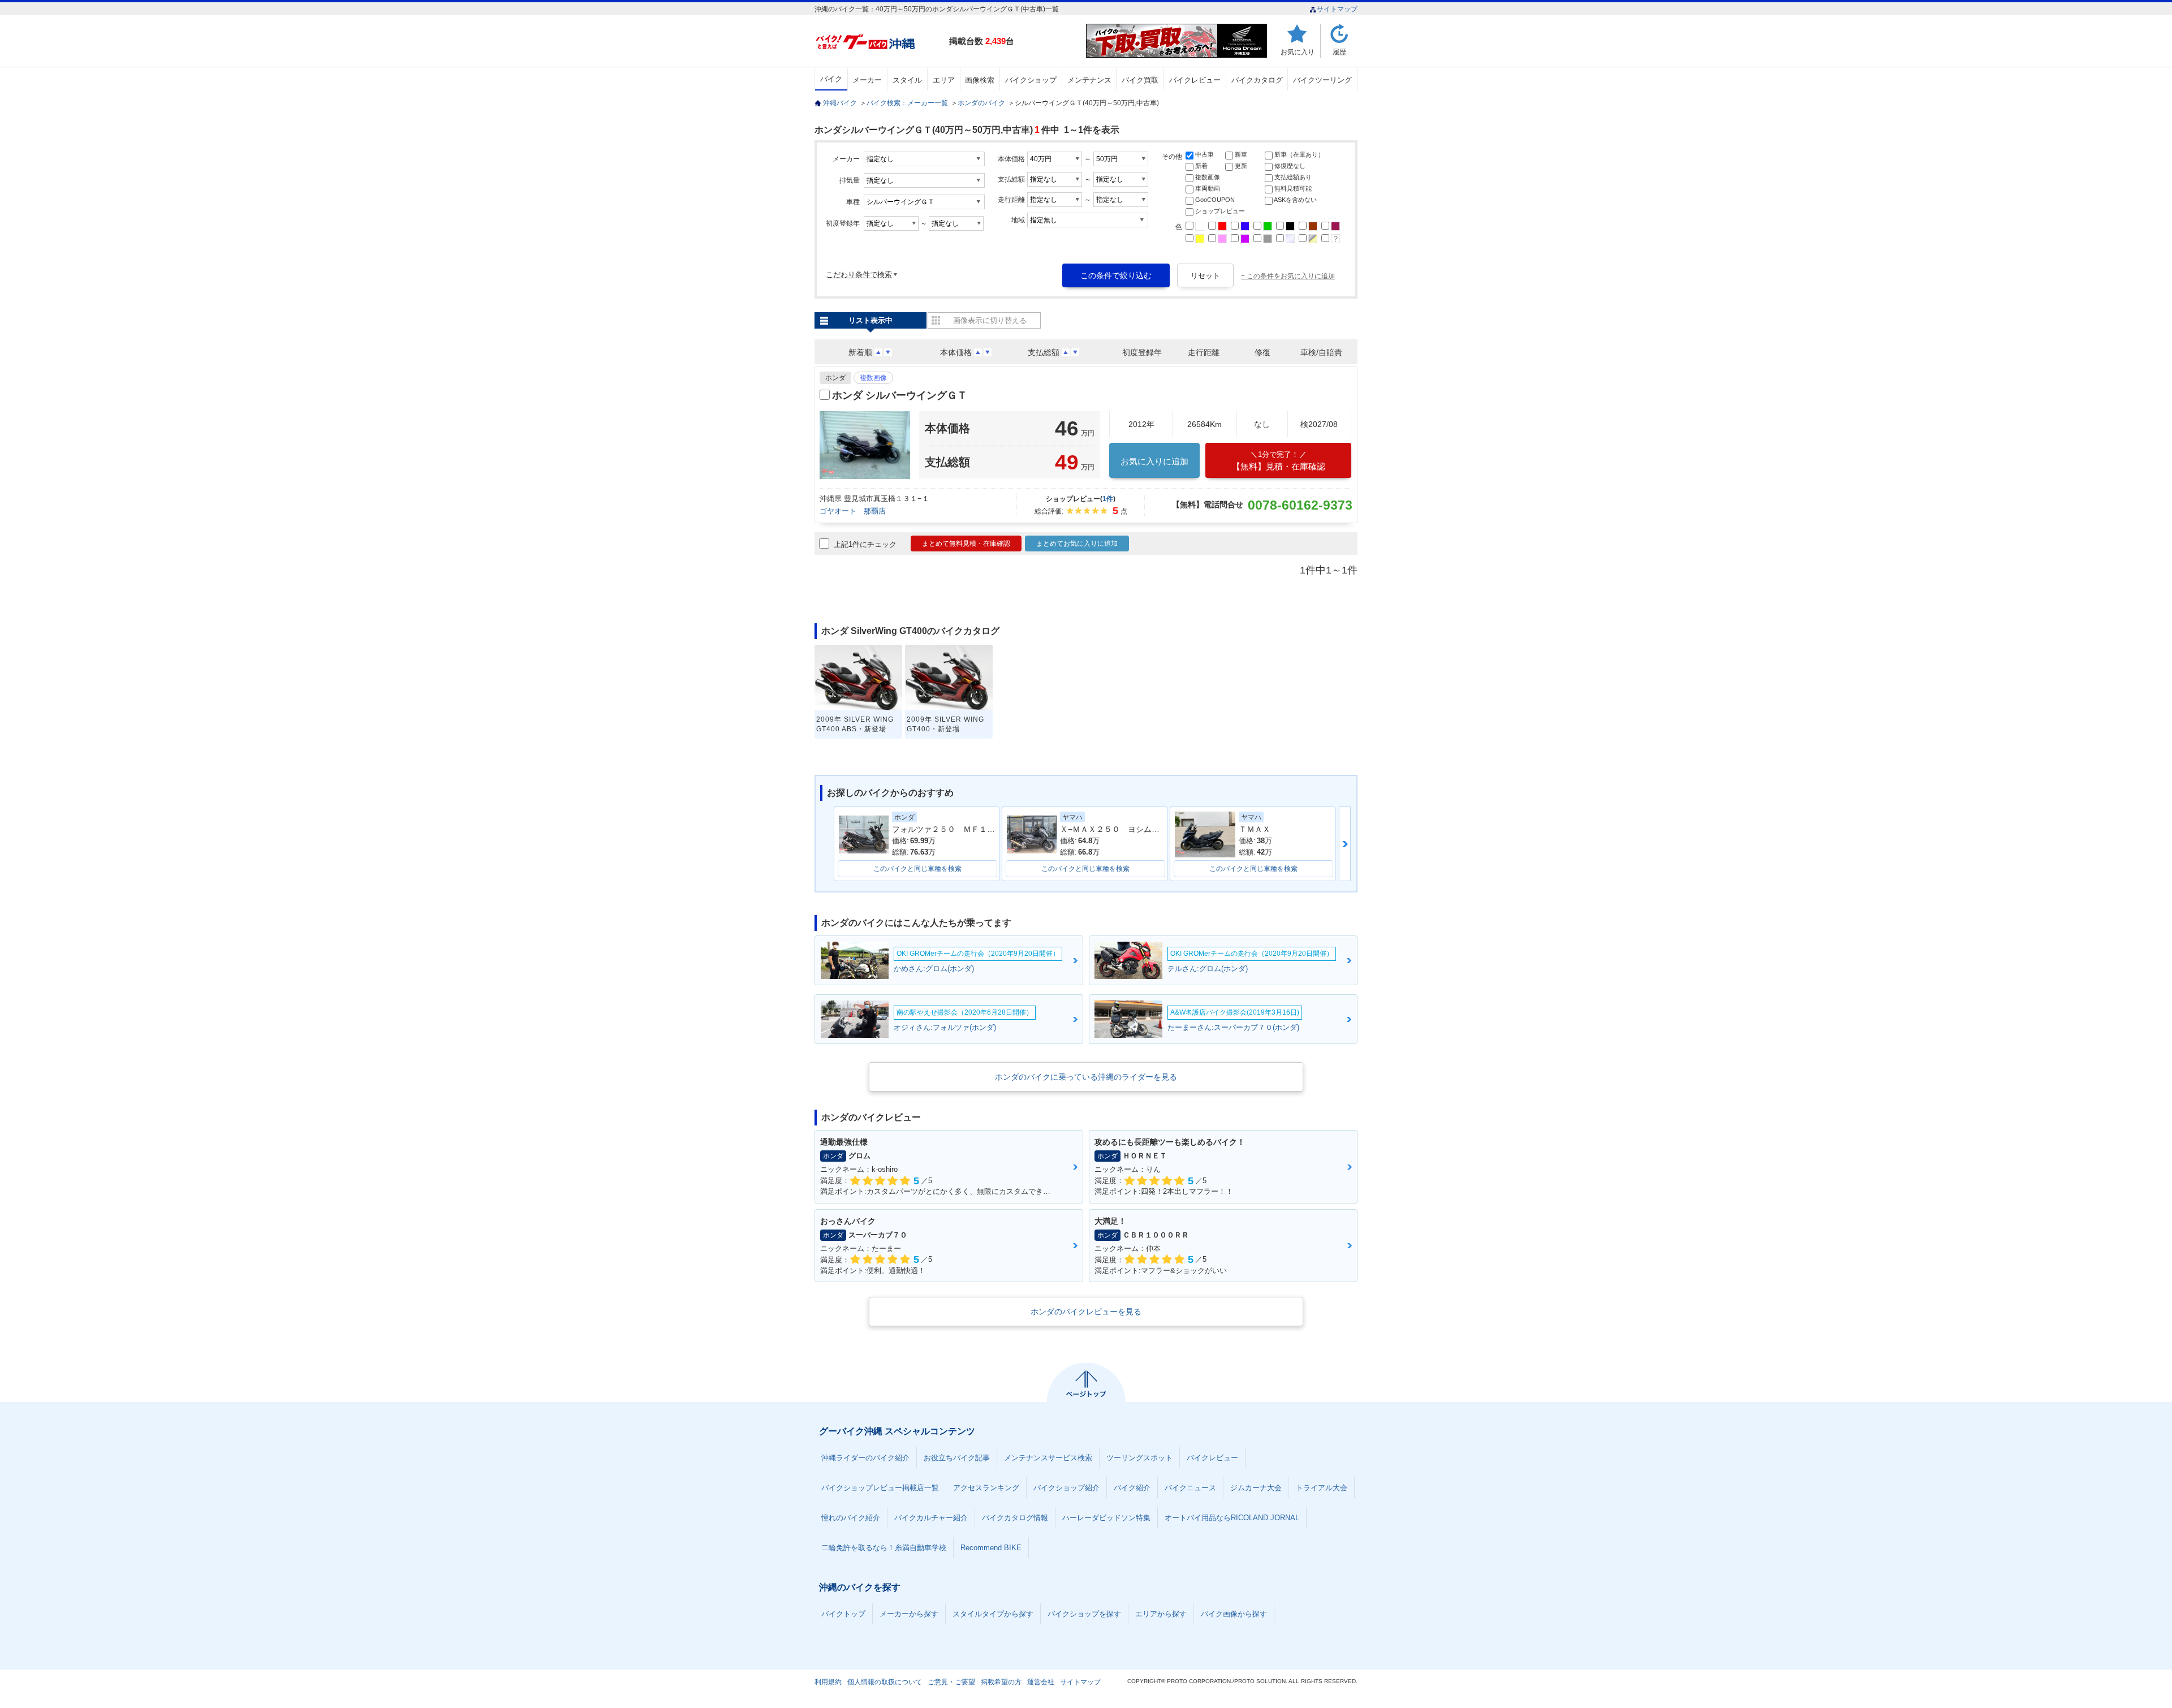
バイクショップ (1031, 80)
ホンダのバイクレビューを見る (1086, 1312)
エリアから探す (1161, 1614)
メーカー (867, 80)
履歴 (1339, 52)
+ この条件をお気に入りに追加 (1288, 276)
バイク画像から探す (1234, 1614)
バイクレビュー (1195, 80)
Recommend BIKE (991, 1548)
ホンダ (835, 378)
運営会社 (1041, 1682)
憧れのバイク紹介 (851, 1518)
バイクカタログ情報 (1015, 1518)
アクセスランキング (986, 1488)
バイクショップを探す (1084, 1614)
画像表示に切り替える (990, 320)
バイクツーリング (1322, 80)
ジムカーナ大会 (1256, 1488)
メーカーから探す (909, 1614)
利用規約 (828, 1682)
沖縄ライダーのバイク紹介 (865, 1458)
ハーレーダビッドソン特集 (1106, 1518)
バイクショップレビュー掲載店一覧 (880, 1488)
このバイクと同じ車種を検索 (917, 869)
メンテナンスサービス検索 (1048, 1458)
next (1345, 844)
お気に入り (1298, 52)
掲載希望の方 (1001, 1682)
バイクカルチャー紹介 (931, 1518)
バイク (831, 79)
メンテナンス (1089, 80)
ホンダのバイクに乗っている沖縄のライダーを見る (1086, 1077)
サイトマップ (1337, 9)
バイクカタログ (1257, 80)
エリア (944, 80)
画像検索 (980, 80)
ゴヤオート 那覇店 (853, 511)
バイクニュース (1190, 1488)
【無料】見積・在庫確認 (1279, 461)
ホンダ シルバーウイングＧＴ (900, 395)
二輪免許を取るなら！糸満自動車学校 (884, 1548)
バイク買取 (1140, 80)
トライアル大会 (1322, 1488)
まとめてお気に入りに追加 (1077, 544)
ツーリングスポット (1139, 1458)
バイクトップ (843, 1614)
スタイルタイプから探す (993, 1614)
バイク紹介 (1132, 1488)
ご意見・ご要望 (951, 1682)
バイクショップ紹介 (1066, 1488)
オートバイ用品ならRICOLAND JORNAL (1232, 1518)
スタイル (907, 80)
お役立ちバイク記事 (957, 1458)
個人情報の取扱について (885, 1682)
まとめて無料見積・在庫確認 (966, 544)
